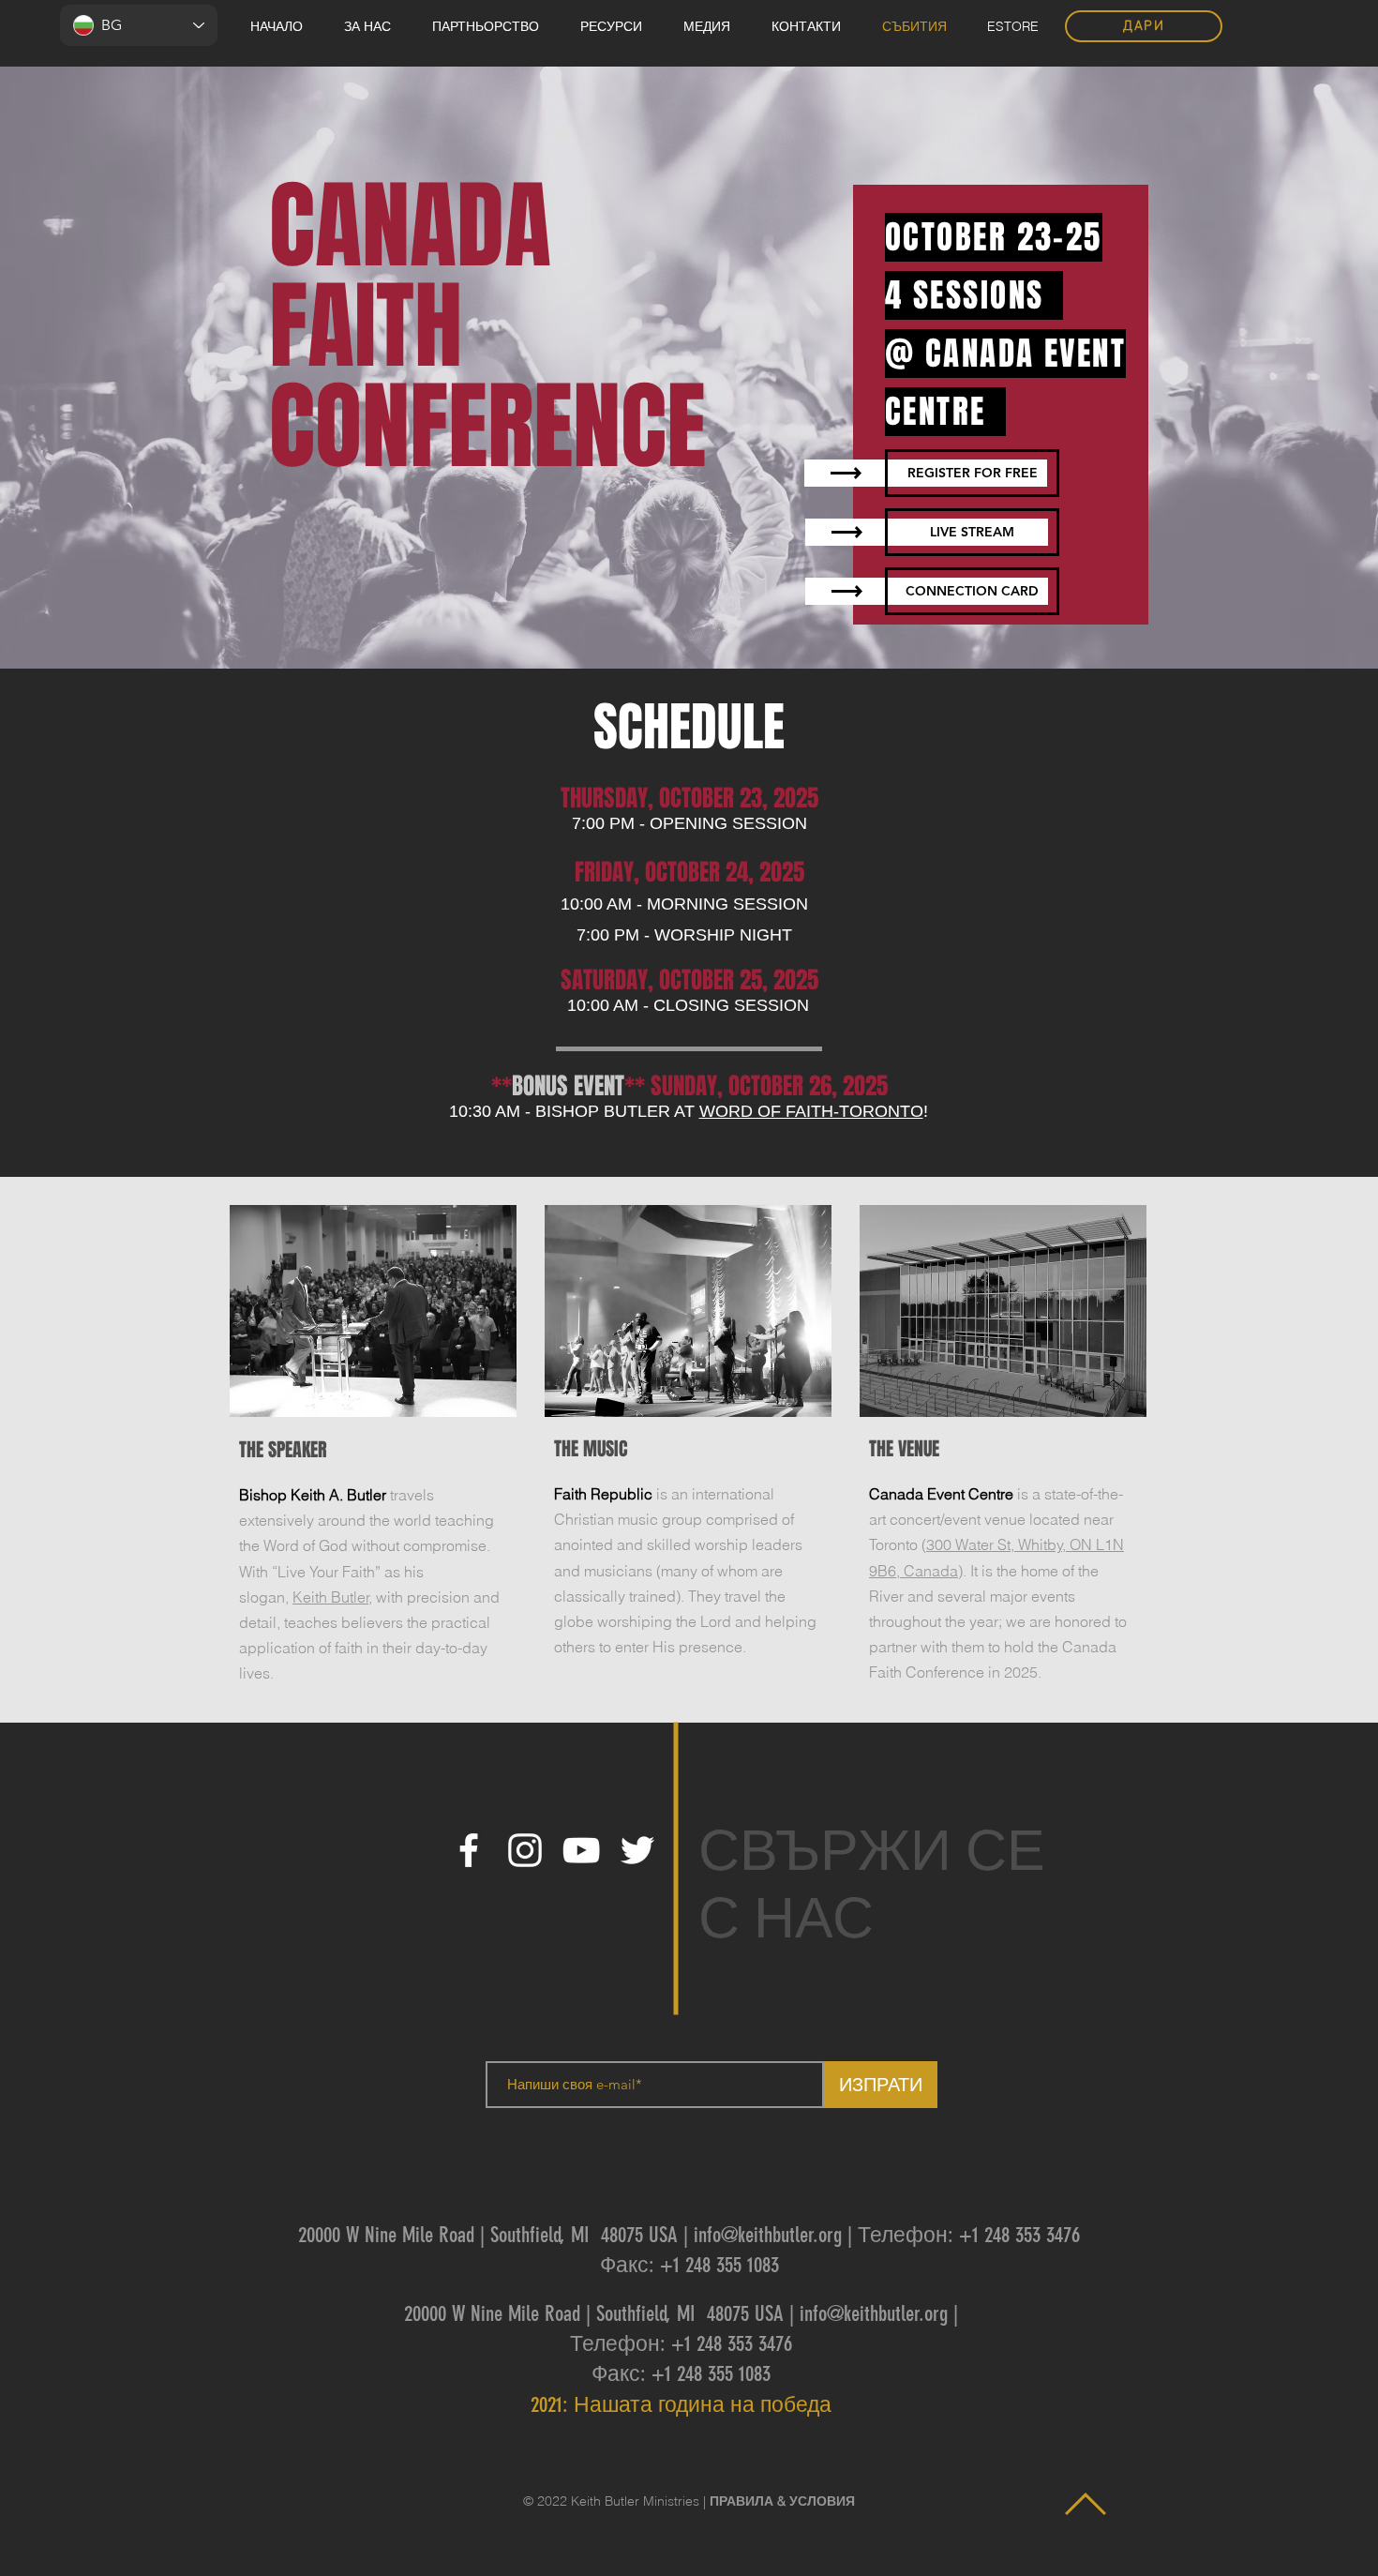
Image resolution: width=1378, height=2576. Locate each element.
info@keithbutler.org (768, 2235)
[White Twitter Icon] (637, 1850)
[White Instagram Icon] (525, 1850)
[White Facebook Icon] (469, 1850)
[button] (707, 27)
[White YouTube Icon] (581, 1850)
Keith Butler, (332, 1597)
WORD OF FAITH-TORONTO (811, 1111)
